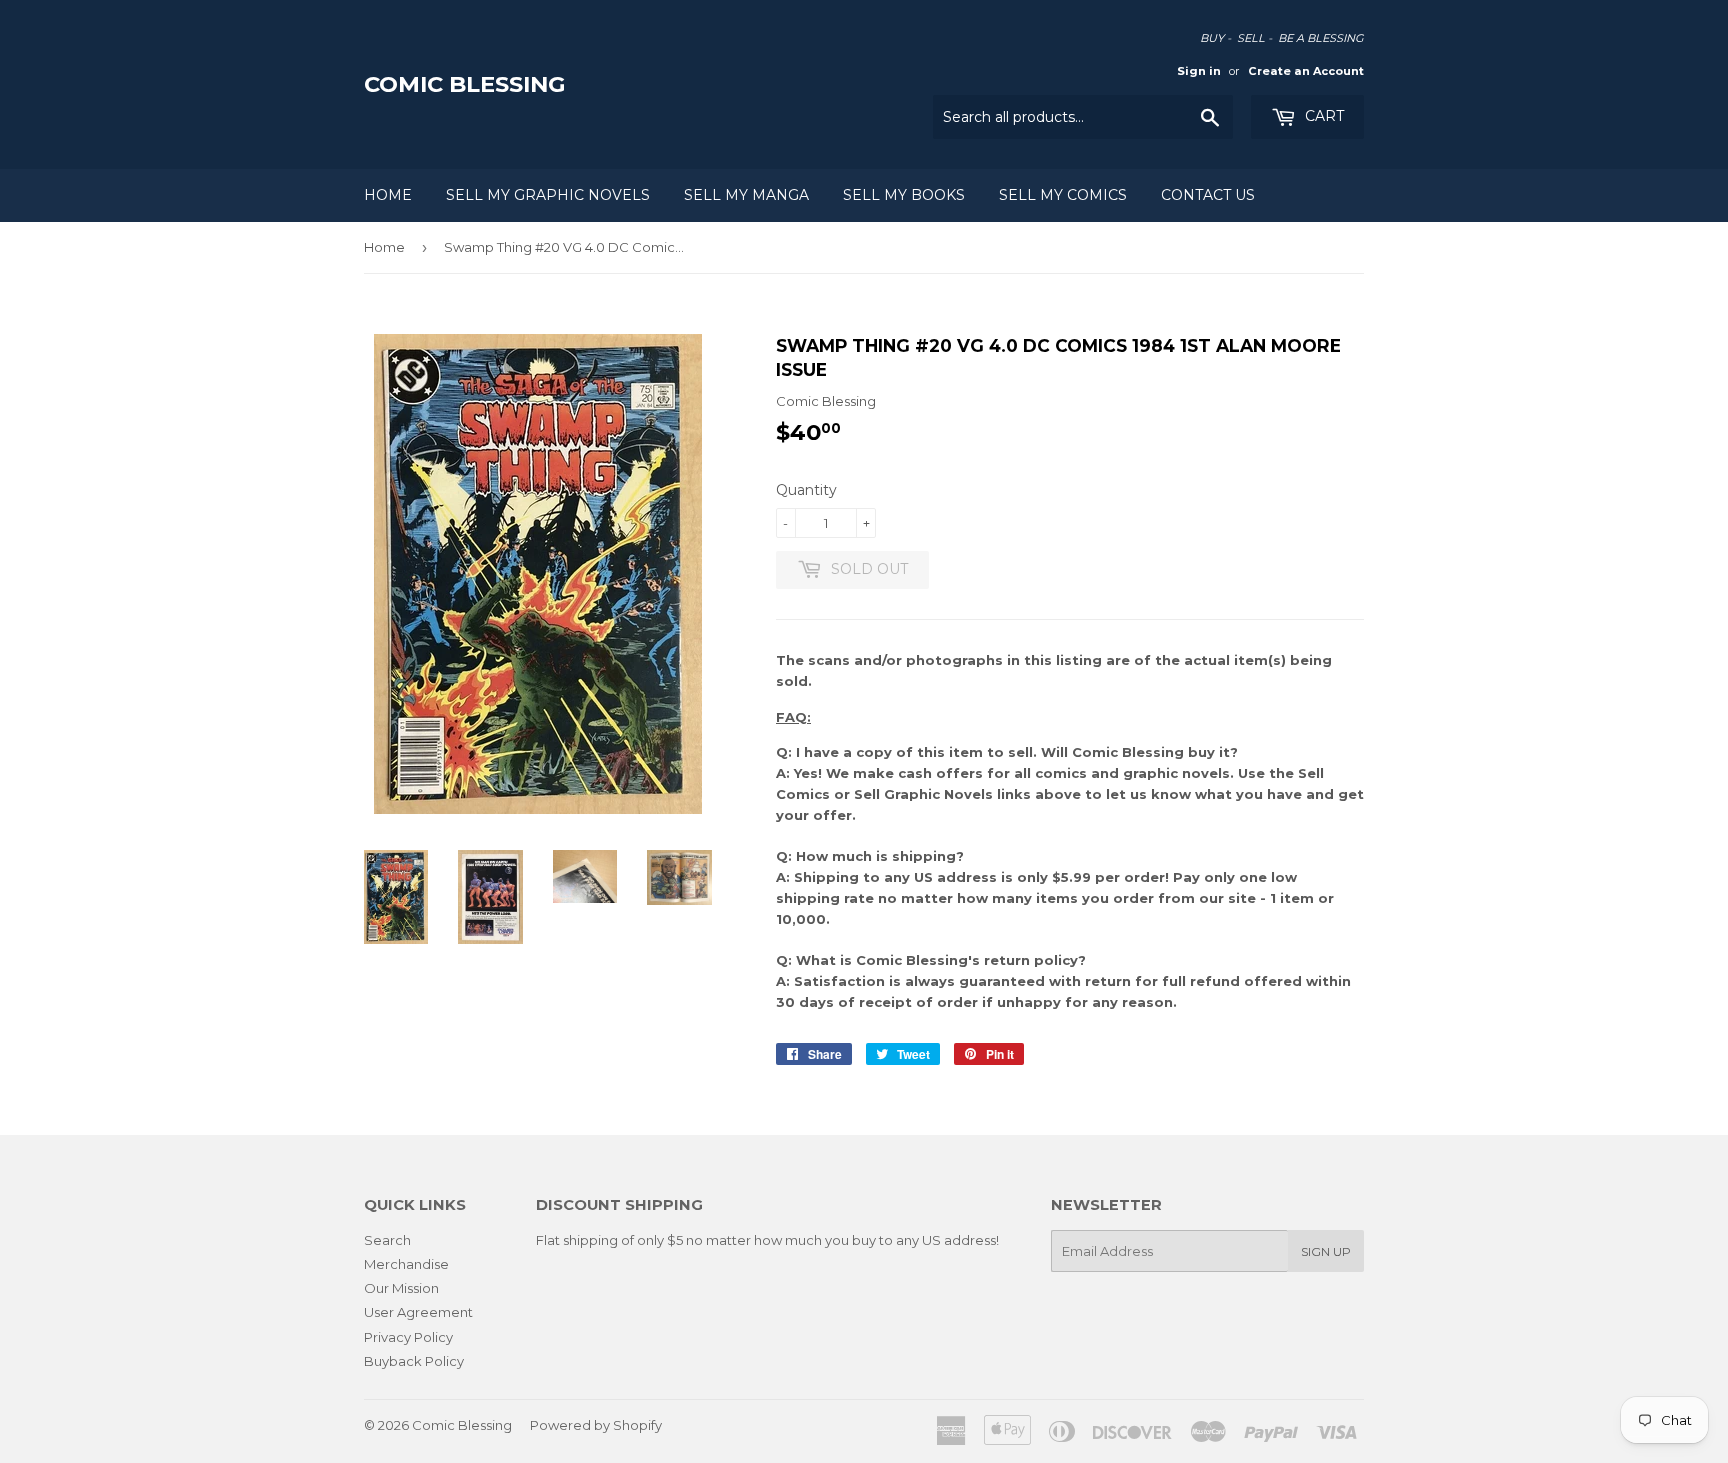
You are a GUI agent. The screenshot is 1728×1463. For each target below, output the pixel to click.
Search (387, 1240)
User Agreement (418, 1312)
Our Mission (401, 1288)
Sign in (1199, 71)
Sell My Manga (746, 195)
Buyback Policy (414, 1361)
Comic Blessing (465, 84)
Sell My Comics (1063, 195)
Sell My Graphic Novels (548, 195)
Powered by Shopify (596, 1425)
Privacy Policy (408, 1337)
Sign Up (1326, 1251)
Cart (1322, 116)
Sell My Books (904, 195)
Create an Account (1306, 71)
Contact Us (1208, 195)
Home (388, 195)
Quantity (806, 490)
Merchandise (406, 1264)
